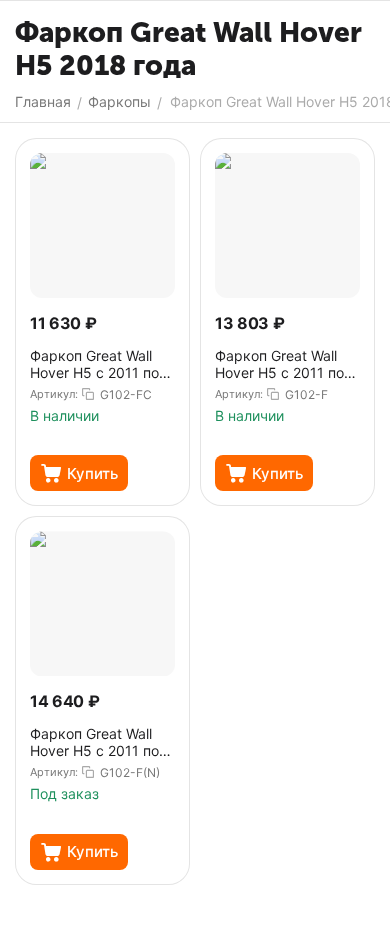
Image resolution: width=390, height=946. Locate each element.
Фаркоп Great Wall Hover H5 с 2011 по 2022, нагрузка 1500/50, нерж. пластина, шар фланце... (101, 743)
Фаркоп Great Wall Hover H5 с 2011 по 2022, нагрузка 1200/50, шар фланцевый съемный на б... (97, 365)
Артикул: (54, 394)
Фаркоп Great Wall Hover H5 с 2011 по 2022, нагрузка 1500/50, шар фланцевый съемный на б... (283, 365)
